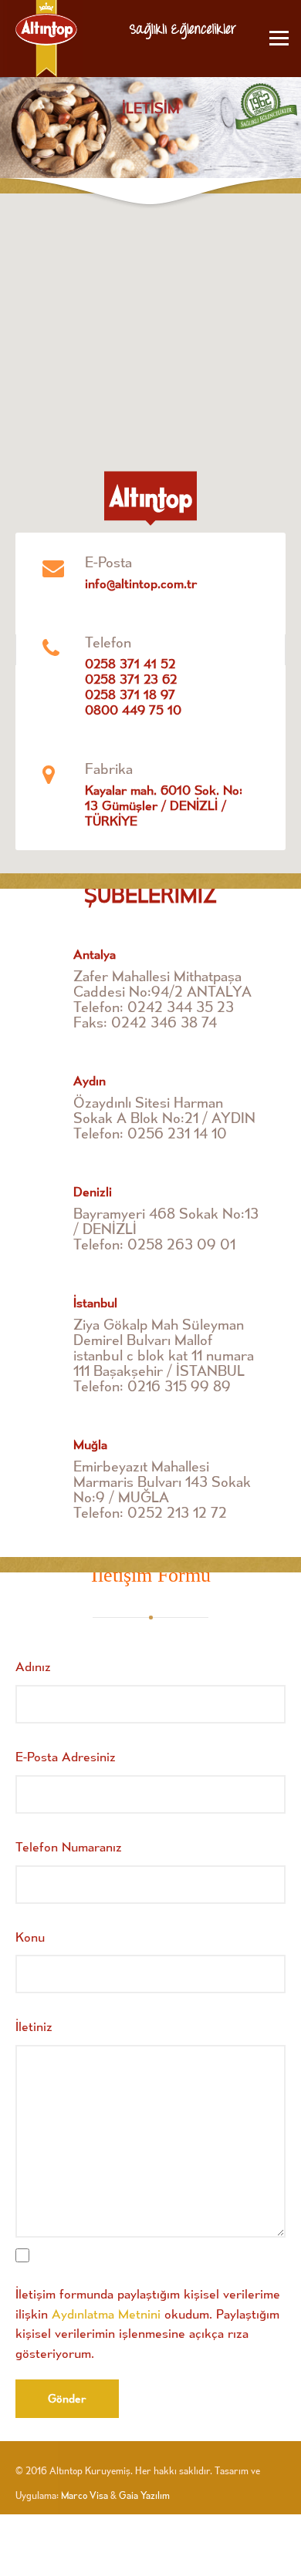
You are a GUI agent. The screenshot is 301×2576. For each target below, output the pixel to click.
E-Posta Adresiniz (66, 1756)
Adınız (33, 1666)
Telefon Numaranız (69, 1846)
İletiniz (34, 2026)
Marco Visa (85, 2495)
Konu (30, 1937)
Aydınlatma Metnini (106, 2314)
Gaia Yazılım (144, 2495)
